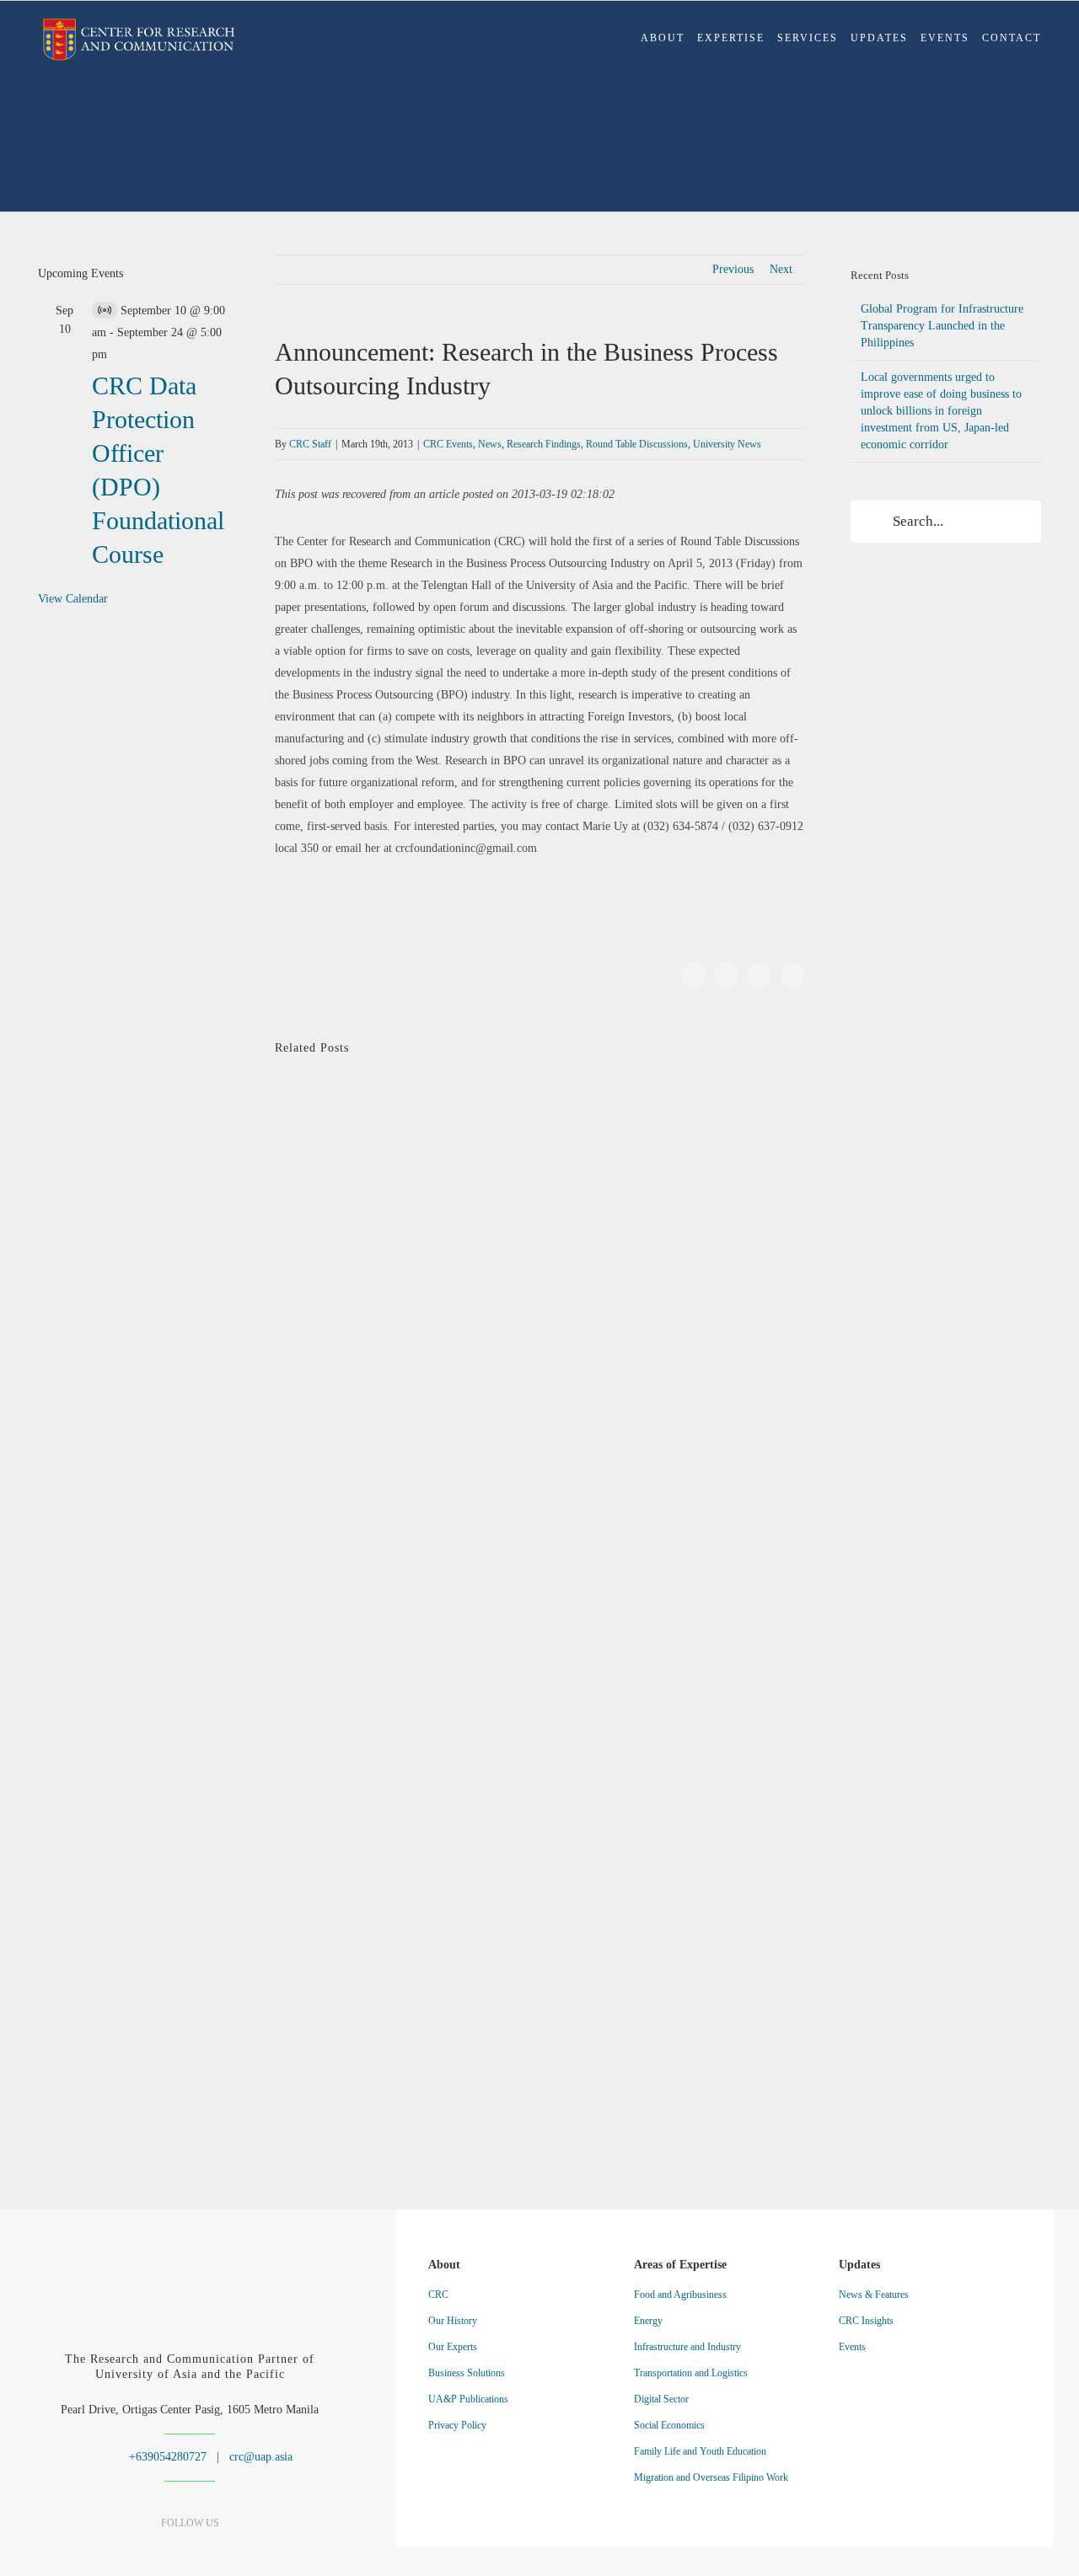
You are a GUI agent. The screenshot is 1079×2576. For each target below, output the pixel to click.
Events (852, 2347)
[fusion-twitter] (220, 2556)
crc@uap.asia (261, 2457)
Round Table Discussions (637, 444)
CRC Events (448, 444)
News (490, 444)
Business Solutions (467, 2373)
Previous (733, 269)
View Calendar (73, 599)
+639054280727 (166, 2457)
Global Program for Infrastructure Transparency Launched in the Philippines (942, 326)
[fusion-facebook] (131, 2556)
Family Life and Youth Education (700, 2451)
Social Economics (669, 2425)
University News (727, 444)
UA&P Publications (468, 2399)
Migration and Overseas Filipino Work (711, 2477)
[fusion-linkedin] (161, 2556)
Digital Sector (661, 2399)
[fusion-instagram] (190, 2556)
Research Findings (544, 444)
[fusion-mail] (249, 2556)
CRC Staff (310, 444)
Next (781, 269)
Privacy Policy (457, 2425)
